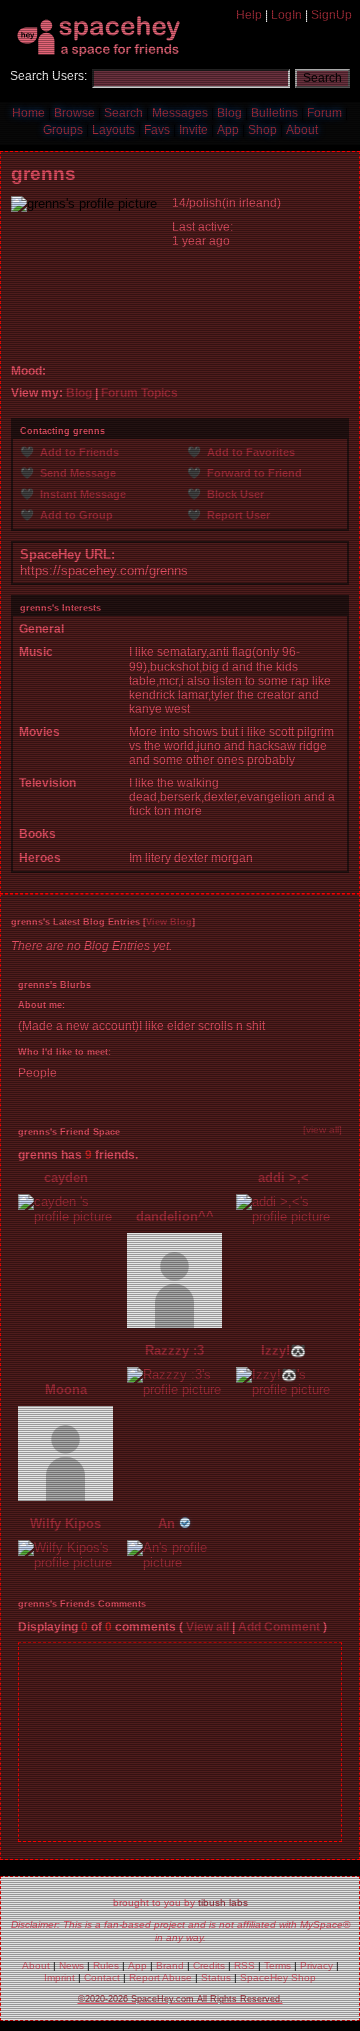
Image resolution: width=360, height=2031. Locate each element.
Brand (170, 1965)
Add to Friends (78, 452)
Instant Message (81, 494)
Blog (229, 113)
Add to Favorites (249, 452)
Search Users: (48, 76)
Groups (63, 130)
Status (216, 1977)
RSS (244, 1965)
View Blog (169, 922)
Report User (237, 515)
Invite (193, 130)
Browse (74, 113)
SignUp (331, 15)
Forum (324, 113)
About (302, 130)
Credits (209, 1965)
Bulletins (274, 113)
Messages (180, 113)
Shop (262, 130)
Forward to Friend (253, 473)
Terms (277, 1965)
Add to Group (75, 515)
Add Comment (279, 1627)
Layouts (113, 130)
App (228, 130)
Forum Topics (139, 393)
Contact (102, 1977)
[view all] (322, 1129)
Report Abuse (160, 1977)
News (71, 1965)
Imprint (59, 1977)
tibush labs (223, 1902)
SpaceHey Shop (278, 1977)
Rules (106, 1965)
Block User (234, 494)
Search (322, 78)
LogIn (286, 15)
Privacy (316, 1965)
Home (28, 113)
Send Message (76, 473)
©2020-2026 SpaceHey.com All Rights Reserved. (180, 1999)
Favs (157, 130)
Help (249, 15)
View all (207, 1627)
